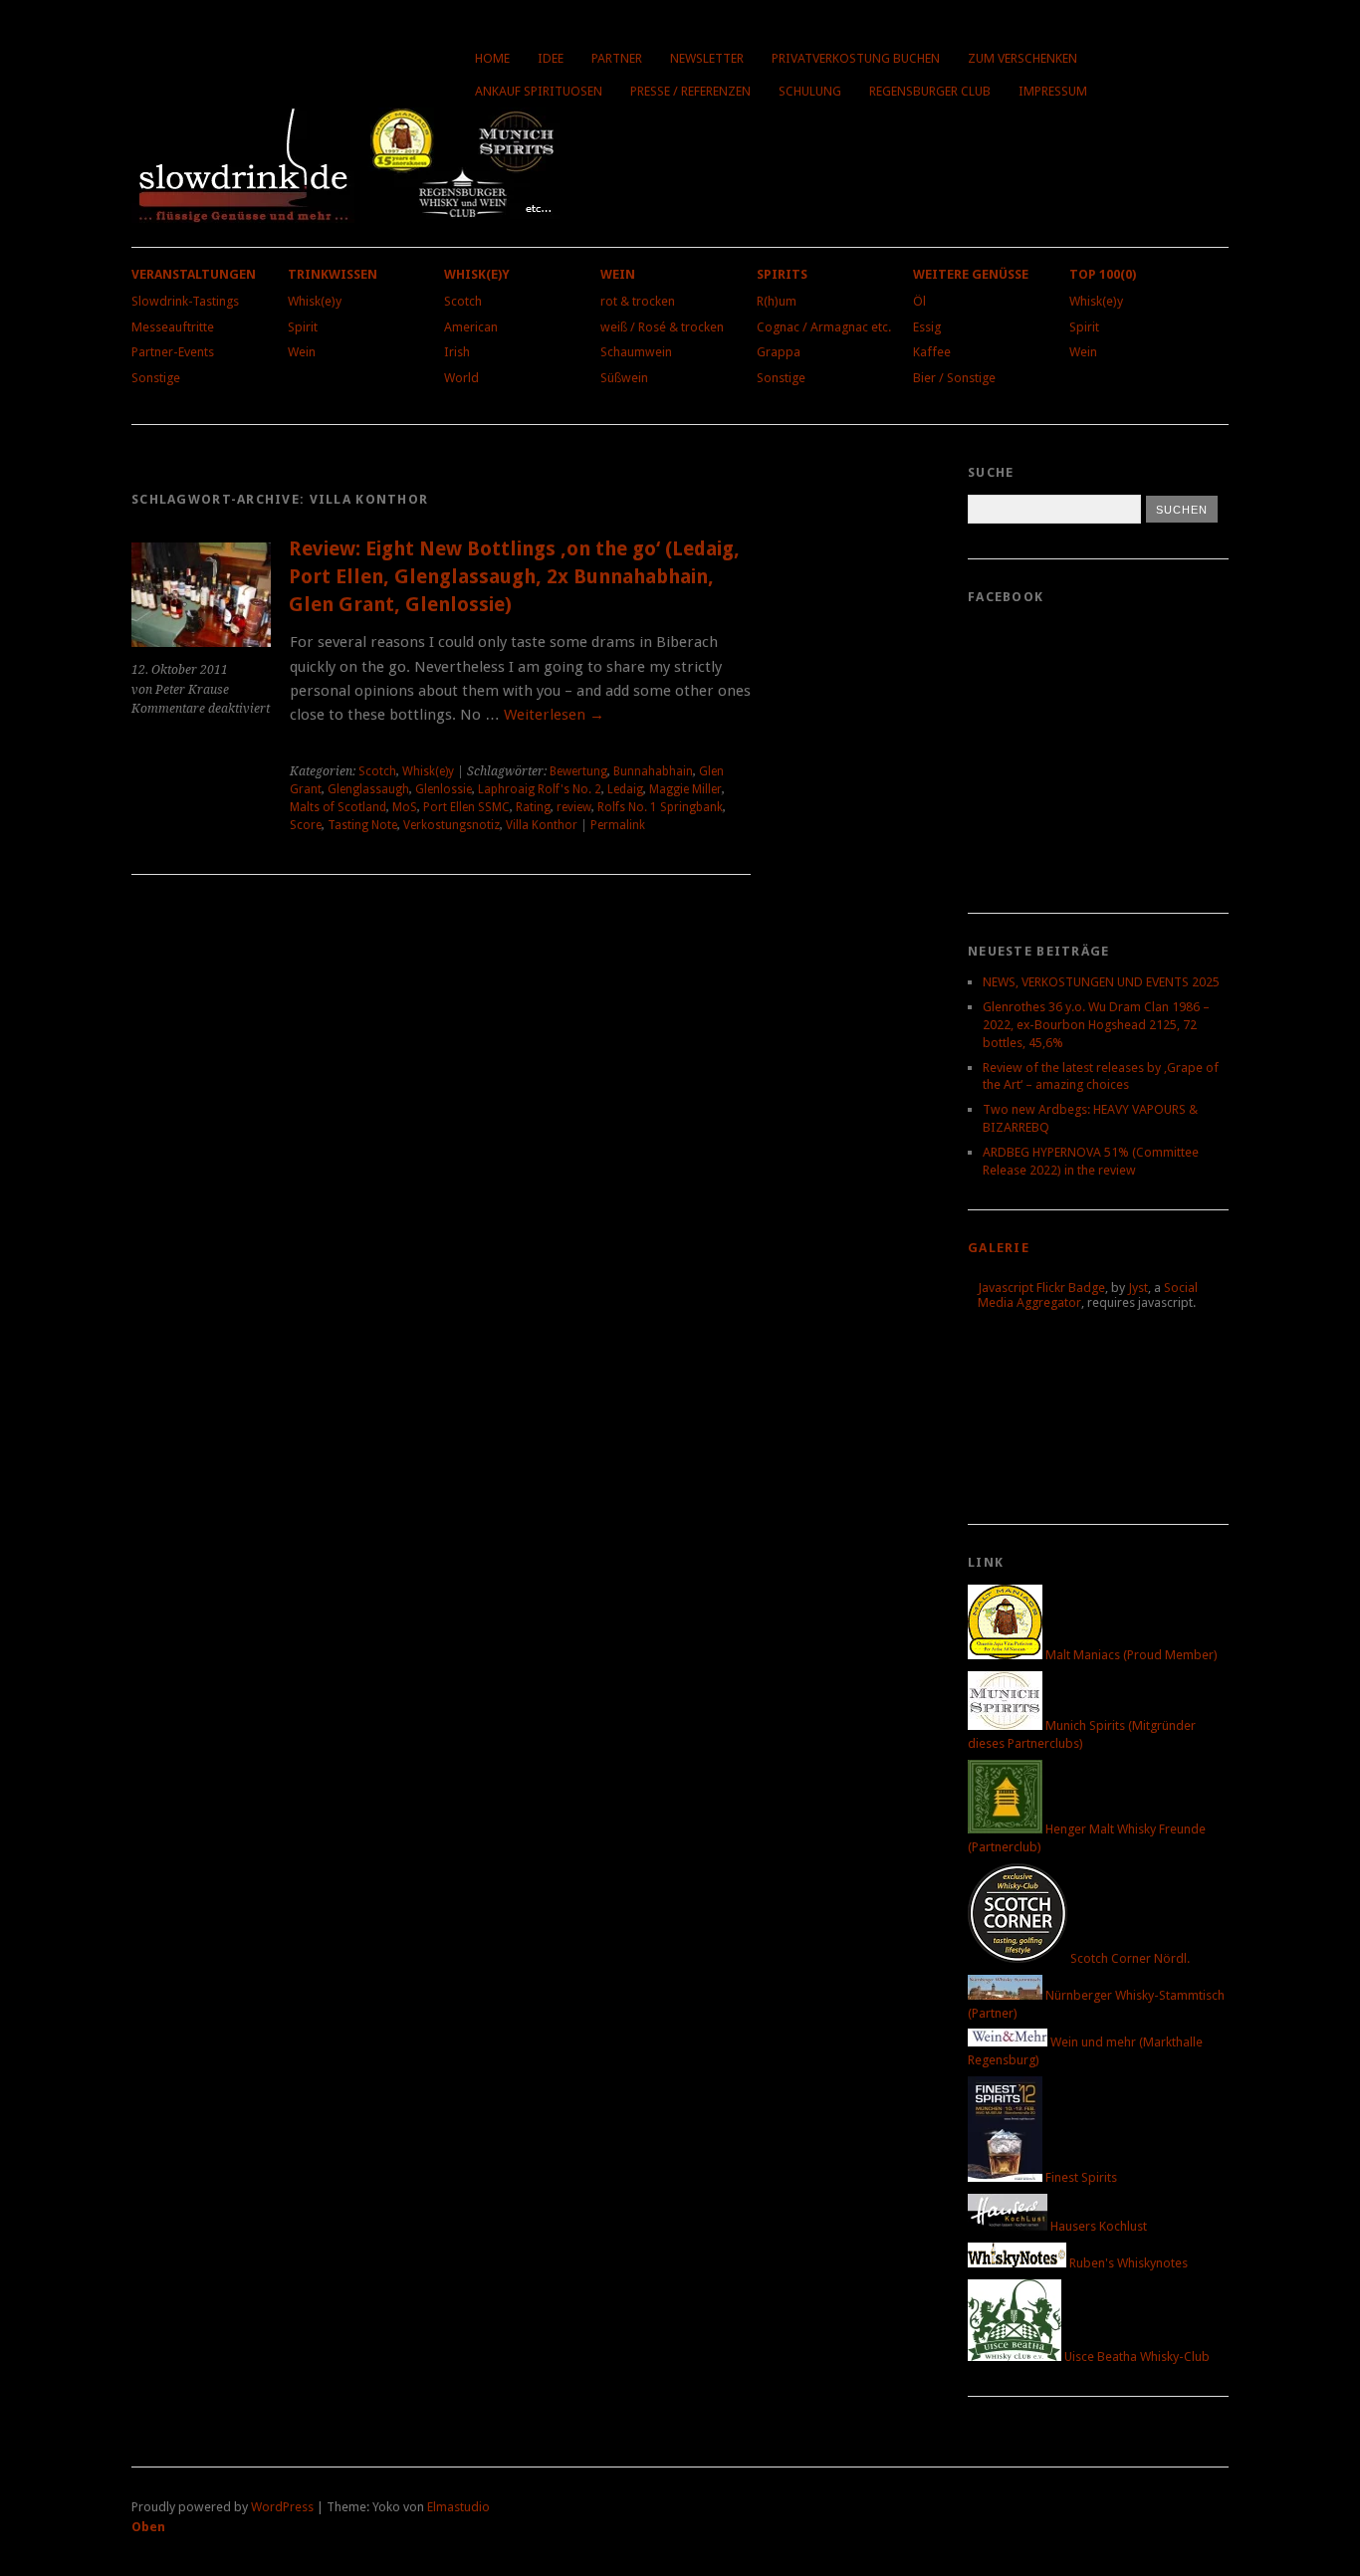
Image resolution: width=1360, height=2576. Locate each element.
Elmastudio (458, 2507)
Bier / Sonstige (954, 378)
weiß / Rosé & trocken (662, 327)
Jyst (1138, 1288)
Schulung (810, 91)
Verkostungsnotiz (452, 825)
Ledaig (625, 789)
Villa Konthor (542, 825)
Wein (302, 352)
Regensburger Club (930, 91)
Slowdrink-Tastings (185, 301)
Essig (927, 327)
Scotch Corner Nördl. (1129, 1958)
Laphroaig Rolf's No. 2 (540, 789)
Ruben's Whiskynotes (1127, 2263)
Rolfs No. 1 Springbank (660, 807)
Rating (533, 807)
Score (306, 825)
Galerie (999, 1248)
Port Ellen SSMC (466, 807)
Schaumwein (636, 352)
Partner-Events (173, 352)
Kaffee (932, 352)
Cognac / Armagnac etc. (824, 327)
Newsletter (707, 58)
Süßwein (624, 378)
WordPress (282, 2507)
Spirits (782, 274)
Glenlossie (444, 789)
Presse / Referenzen (690, 91)
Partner (617, 58)
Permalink (618, 825)
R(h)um (777, 301)
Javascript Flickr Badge (1041, 1288)
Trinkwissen (333, 274)
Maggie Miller (685, 789)
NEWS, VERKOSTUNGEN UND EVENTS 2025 (1101, 982)
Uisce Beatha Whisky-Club (1135, 2357)
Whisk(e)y (315, 301)
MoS (405, 807)
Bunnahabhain (653, 771)
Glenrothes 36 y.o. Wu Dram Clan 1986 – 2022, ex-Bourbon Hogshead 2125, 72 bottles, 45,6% (1096, 1025)
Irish (457, 352)
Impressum (1053, 91)
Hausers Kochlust (1097, 2226)
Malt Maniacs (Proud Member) (1130, 1655)
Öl (919, 301)
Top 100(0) (1103, 274)
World (461, 378)
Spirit (303, 327)
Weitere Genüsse (971, 274)
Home (492, 58)
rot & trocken (638, 301)
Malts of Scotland (338, 807)
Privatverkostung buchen (856, 58)
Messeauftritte (173, 327)
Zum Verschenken (1022, 58)
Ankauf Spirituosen (539, 91)
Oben (148, 2527)
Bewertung (578, 771)
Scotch (463, 301)
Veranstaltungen (194, 274)
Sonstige (156, 378)
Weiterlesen (554, 715)
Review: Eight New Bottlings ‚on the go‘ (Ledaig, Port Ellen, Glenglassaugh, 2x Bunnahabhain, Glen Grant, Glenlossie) (514, 576)
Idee (551, 58)
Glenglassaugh (368, 789)
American (471, 327)
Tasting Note (362, 825)
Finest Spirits (1080, 2177)
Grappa (779, 352)
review (574, 807)
